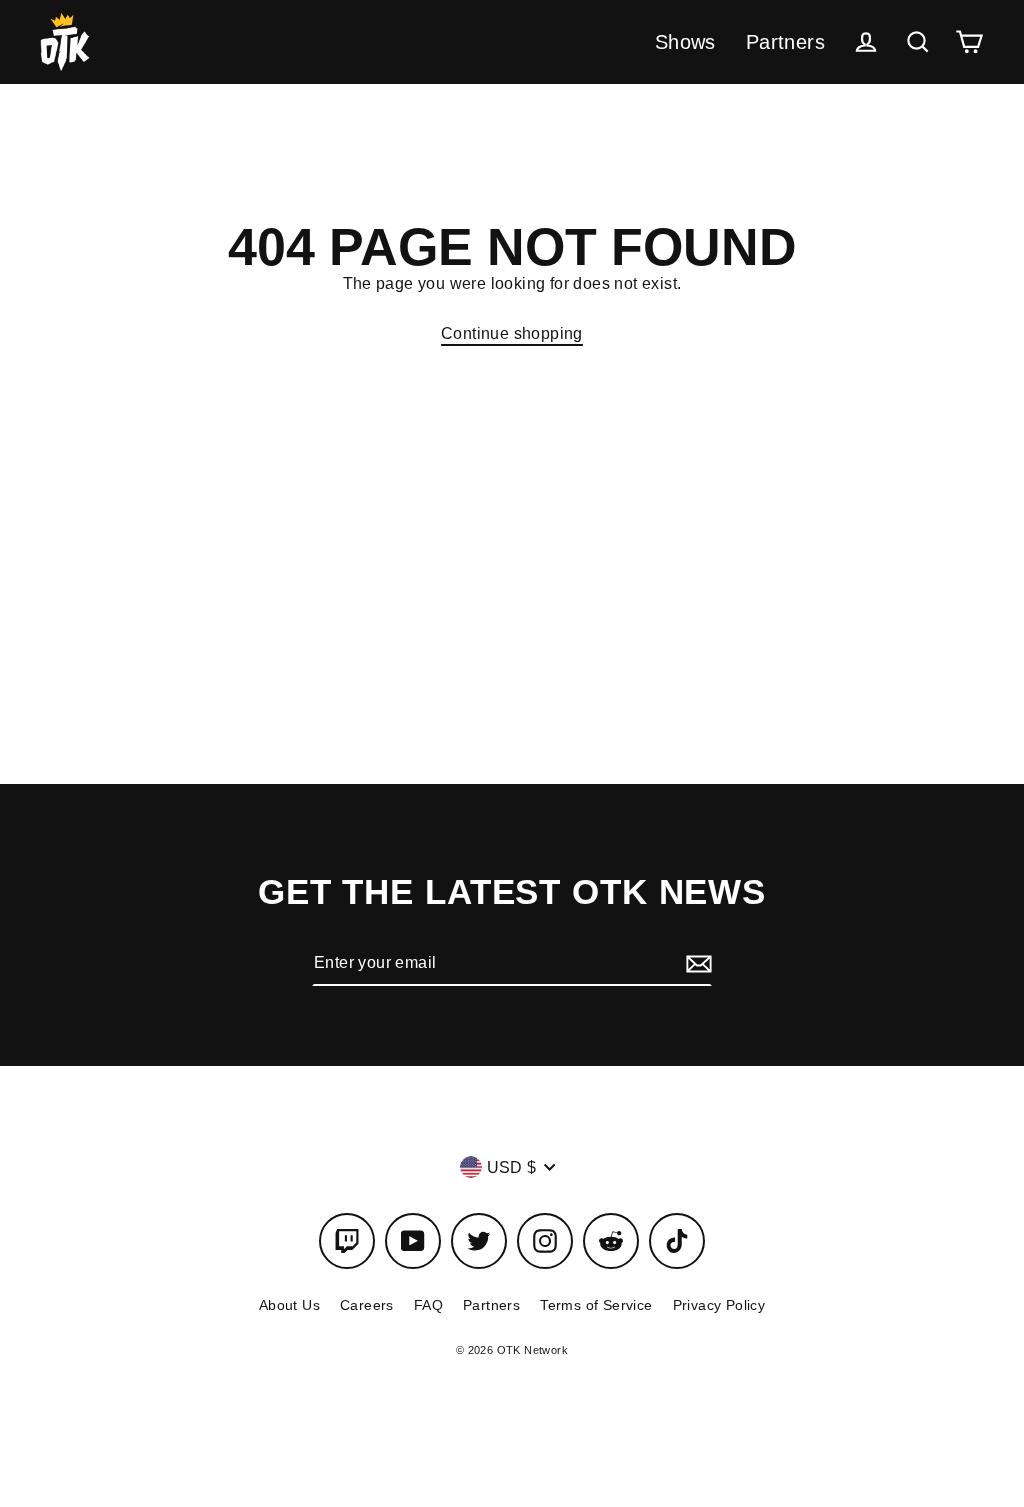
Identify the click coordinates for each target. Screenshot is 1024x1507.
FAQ (428, 1305)
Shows (685, 42)
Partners (785, 42)
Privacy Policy (719, 1305)
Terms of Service (596, 1305)
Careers (367, 1305)
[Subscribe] (696, 963)
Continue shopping (512, 333)
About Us (289, 1305)
